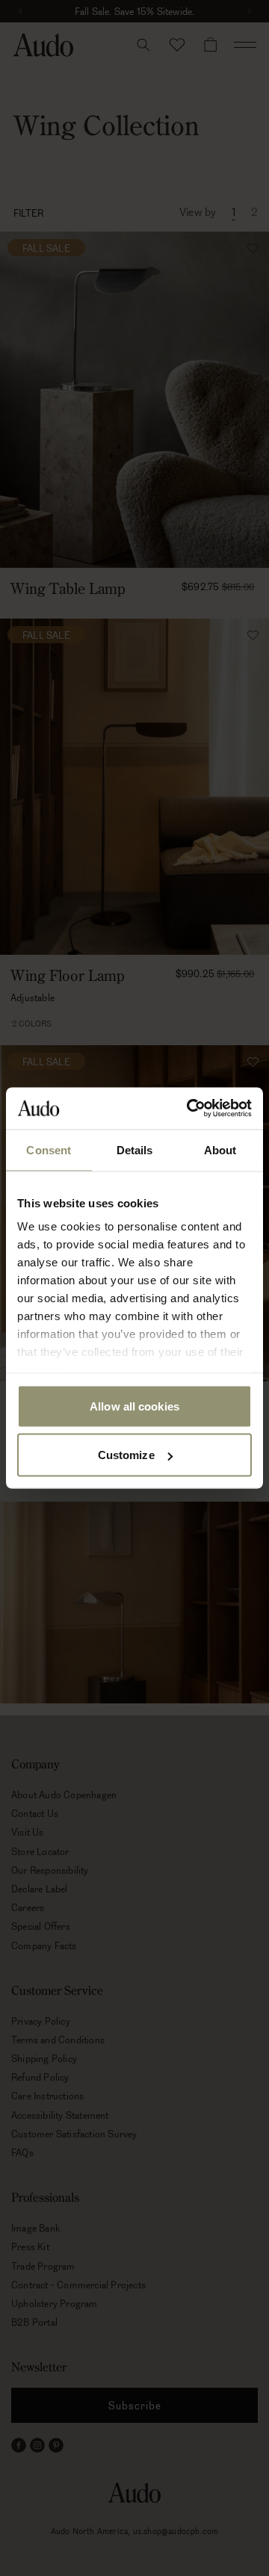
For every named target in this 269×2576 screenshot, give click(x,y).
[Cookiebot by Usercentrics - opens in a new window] (190, 1109)
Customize (126, 1455)
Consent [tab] (49, 1149)
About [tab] (220, 1149)
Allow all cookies (134, 1406)
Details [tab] (135, 1149)
